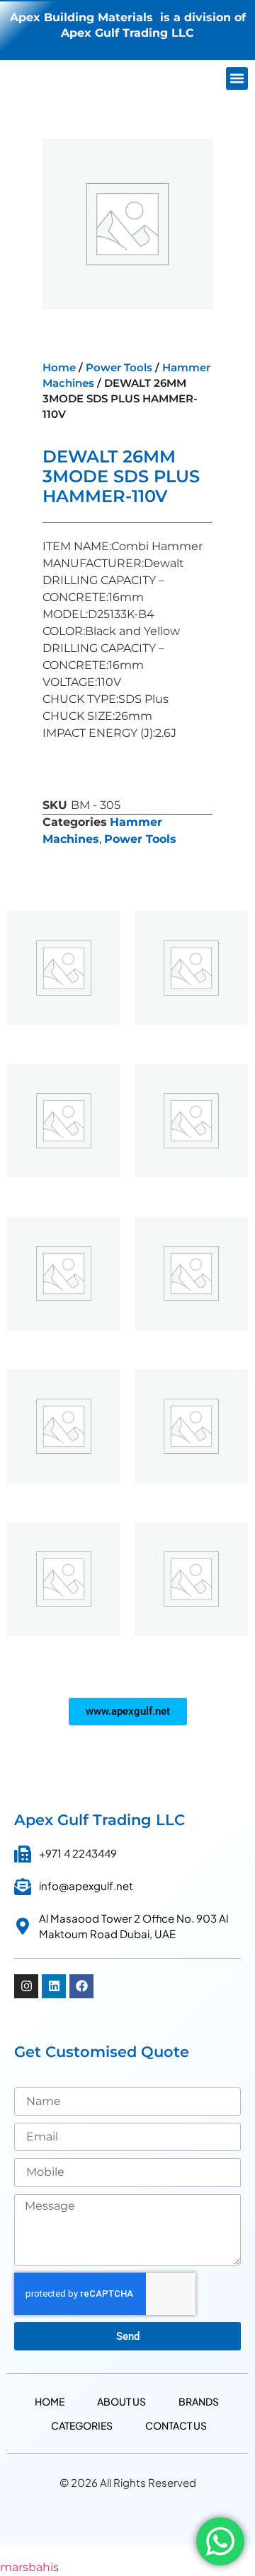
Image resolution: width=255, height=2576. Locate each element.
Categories (82, 2425)
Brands (199, 2401)
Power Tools (119, 368)
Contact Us (176, 2425)
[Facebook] (81, 1986)
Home (59, 368)
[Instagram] (26, 1986)
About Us (121, 2401)
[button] (237, 78)
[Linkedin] (54, 1986)
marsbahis (29, 2567)
